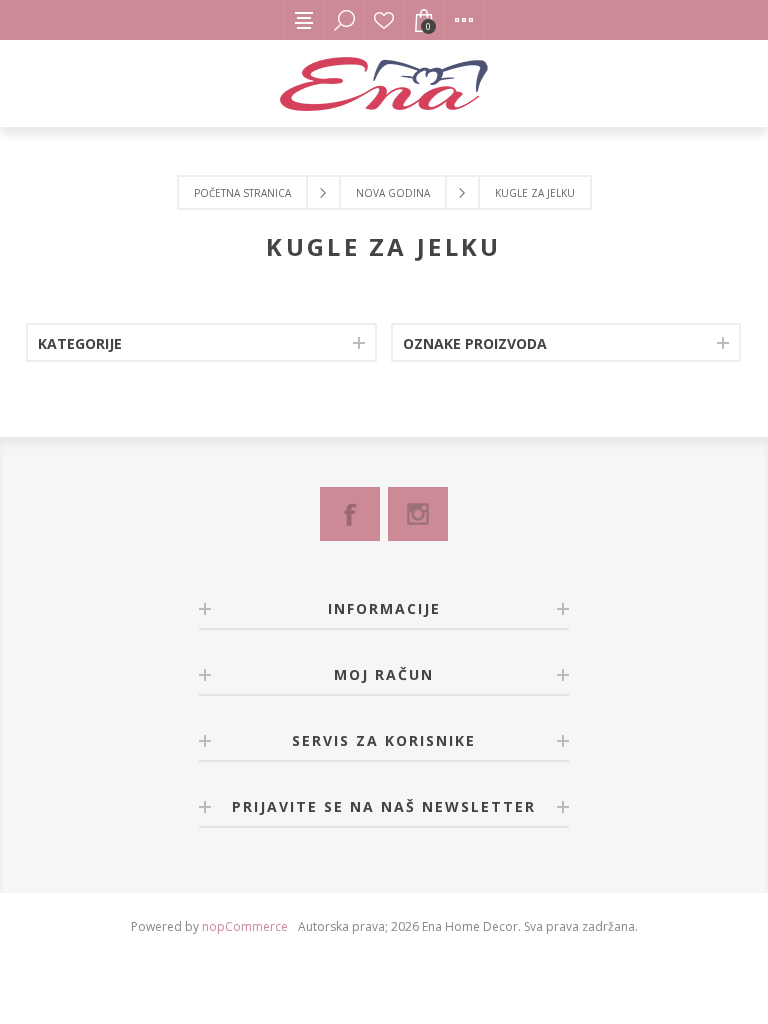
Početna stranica (242, 193)
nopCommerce (245, 926)
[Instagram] (418, 514)
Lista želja (384, 20)
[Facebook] (350, 514)
